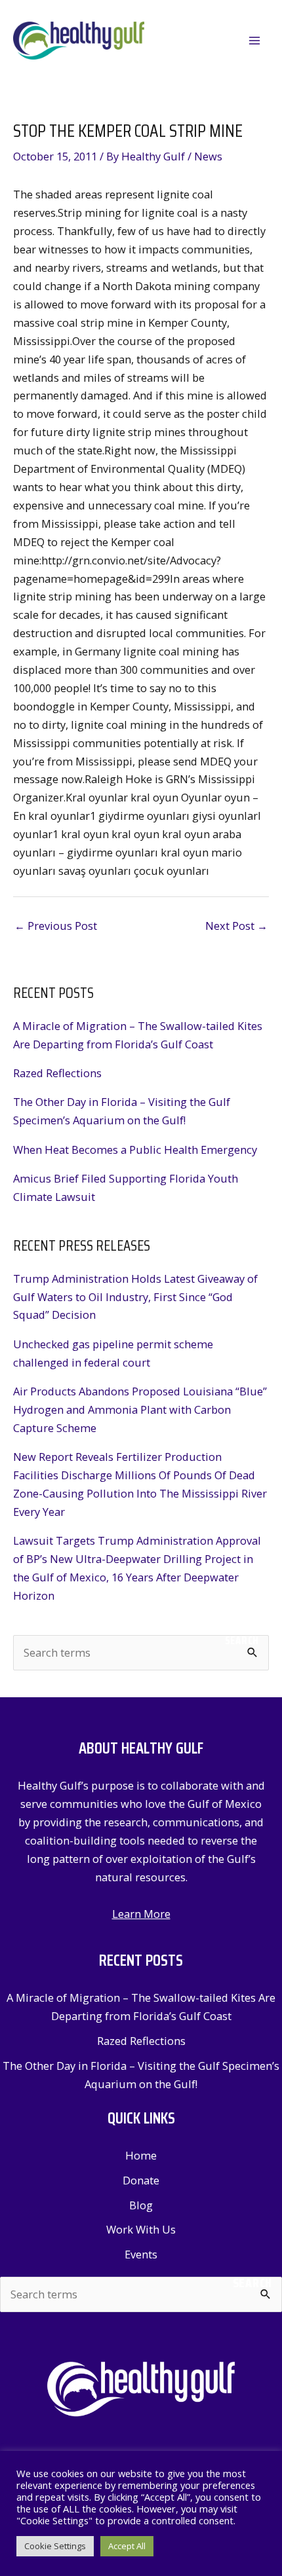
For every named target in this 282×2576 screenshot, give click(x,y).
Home (141, 2155)
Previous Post (56, 926)
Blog (141, 2205)
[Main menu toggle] (254, 41)
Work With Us (141, 2229)
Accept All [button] (127, 2546)
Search (242, 1640)
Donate (141, 2180)
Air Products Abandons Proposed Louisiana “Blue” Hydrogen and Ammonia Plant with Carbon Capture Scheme (140, 1409)
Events (141, 2254)
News (208, 156)
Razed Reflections (57, 1073)
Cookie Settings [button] (55, 2546)
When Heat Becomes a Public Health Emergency (135, 1150)
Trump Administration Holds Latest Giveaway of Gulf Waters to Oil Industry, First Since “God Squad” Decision (135, 1297)
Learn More (141, 1914)
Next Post (236, 926)
